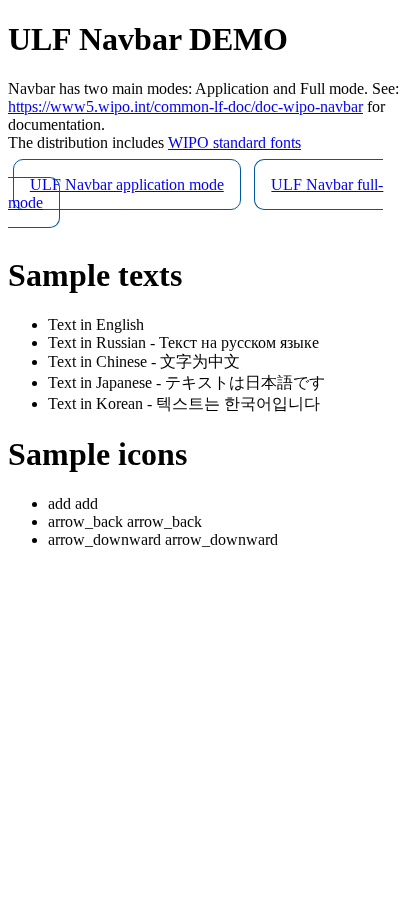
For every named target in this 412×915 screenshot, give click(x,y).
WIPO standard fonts (234, 142)
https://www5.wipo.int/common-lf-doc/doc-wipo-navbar (185, 106)
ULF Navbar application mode (127, 184)
